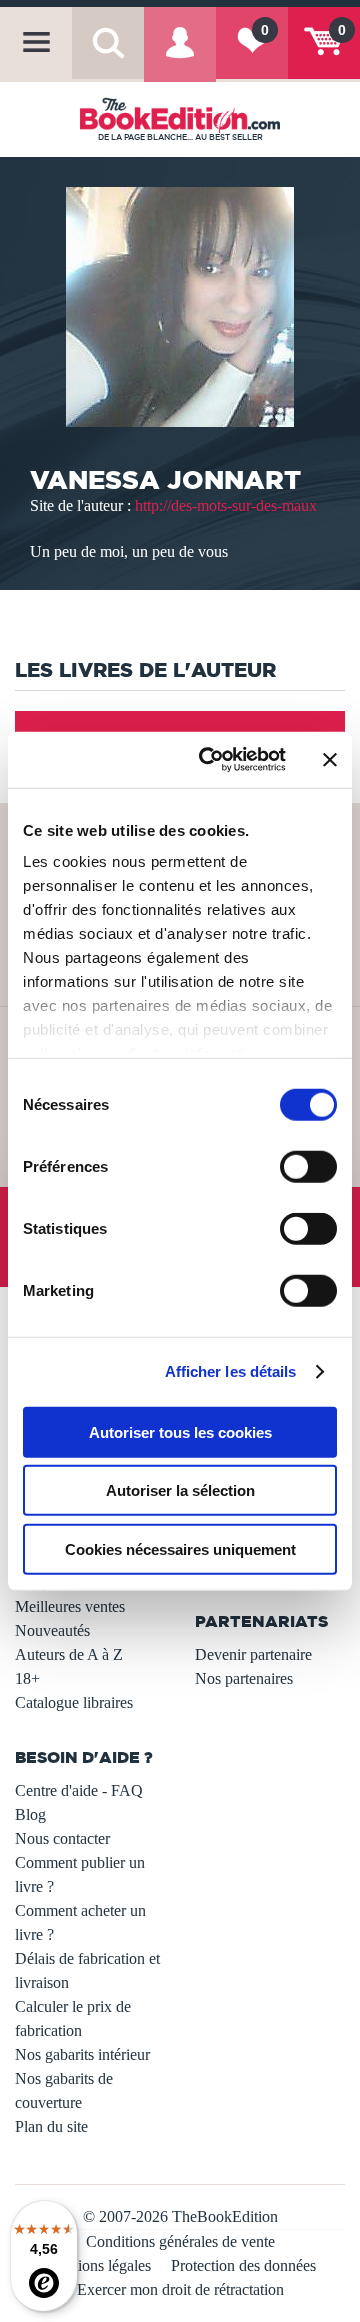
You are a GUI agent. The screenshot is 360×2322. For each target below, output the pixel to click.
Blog (30, 1814)
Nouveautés (52, 1630)
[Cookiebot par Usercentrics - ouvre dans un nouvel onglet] (211, 760)
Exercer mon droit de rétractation (180, 2289)
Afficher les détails (231, 1371)
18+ (27, 1678)
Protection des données (243, 2265)
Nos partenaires (244, 1678)
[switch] (308, 1166)
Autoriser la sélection (180, 1490)
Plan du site (51, 2126)
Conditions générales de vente (180, 2241)
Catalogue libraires (74, 1702)
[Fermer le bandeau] (330, 760)
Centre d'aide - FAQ (79, 1790)
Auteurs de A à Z (69, 1654)
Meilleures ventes (70, 1606)
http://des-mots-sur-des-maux (226, 505)
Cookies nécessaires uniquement (180, 1548)
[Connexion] (180, 56)
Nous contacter (62, 1838)
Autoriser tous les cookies (180, 1431)
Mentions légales (98, 2265)
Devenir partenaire (253, 1654)
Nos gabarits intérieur (82, 2054)
